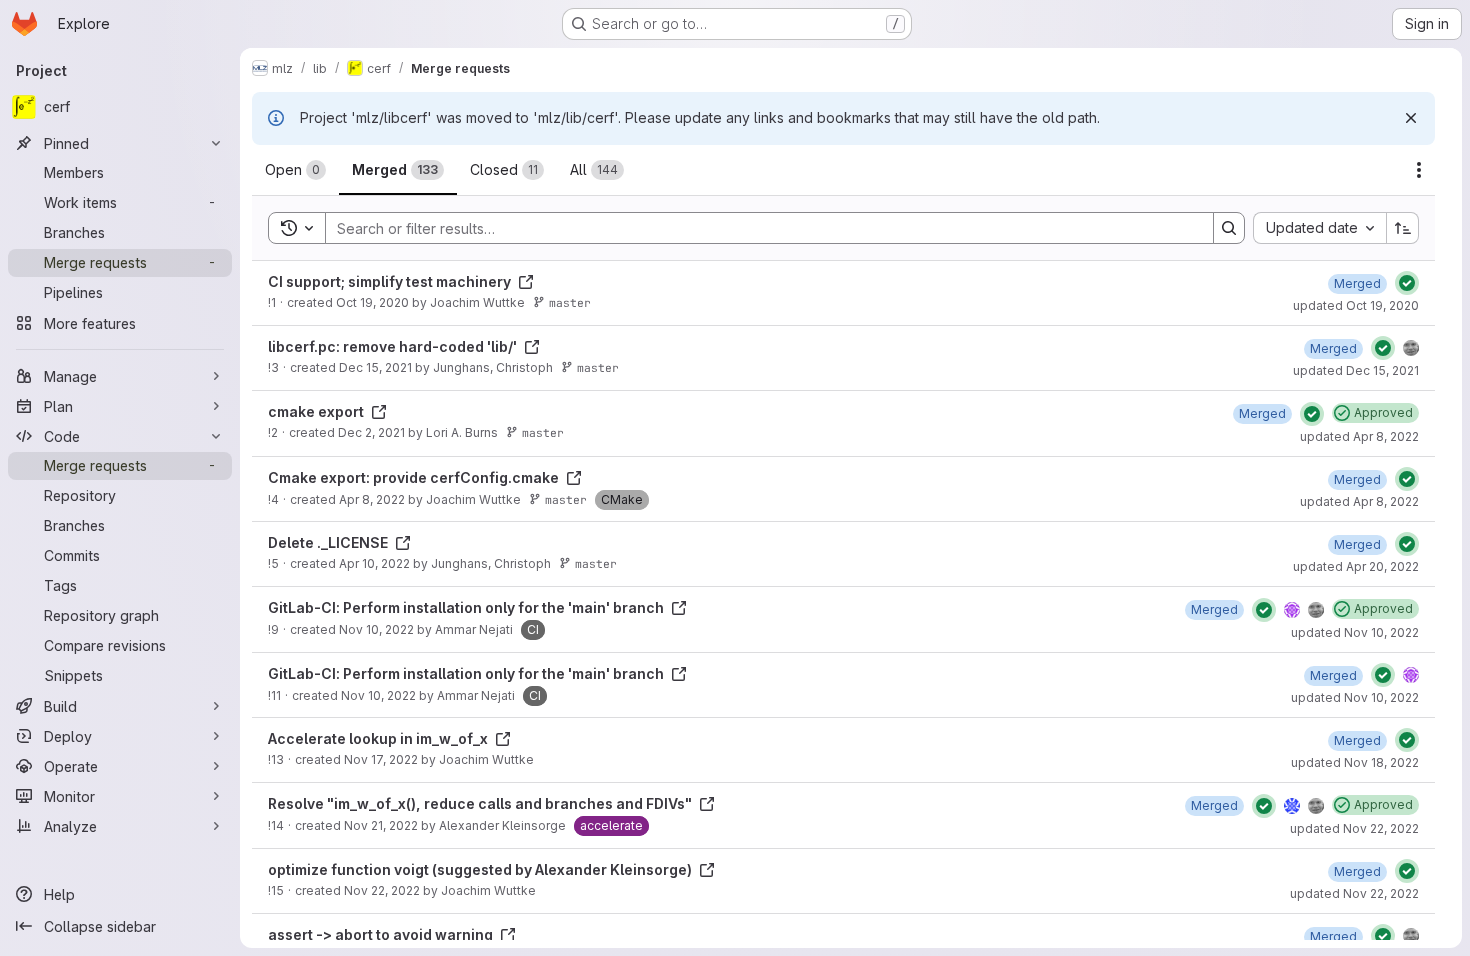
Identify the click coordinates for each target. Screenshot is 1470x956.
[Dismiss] (1411, 118)
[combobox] (1319, 228)
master (570, 302)
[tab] (295, 170)
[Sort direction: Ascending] (1403, 228)
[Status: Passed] (1407, 283)
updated (1356, 305)
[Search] (1229, 228)
